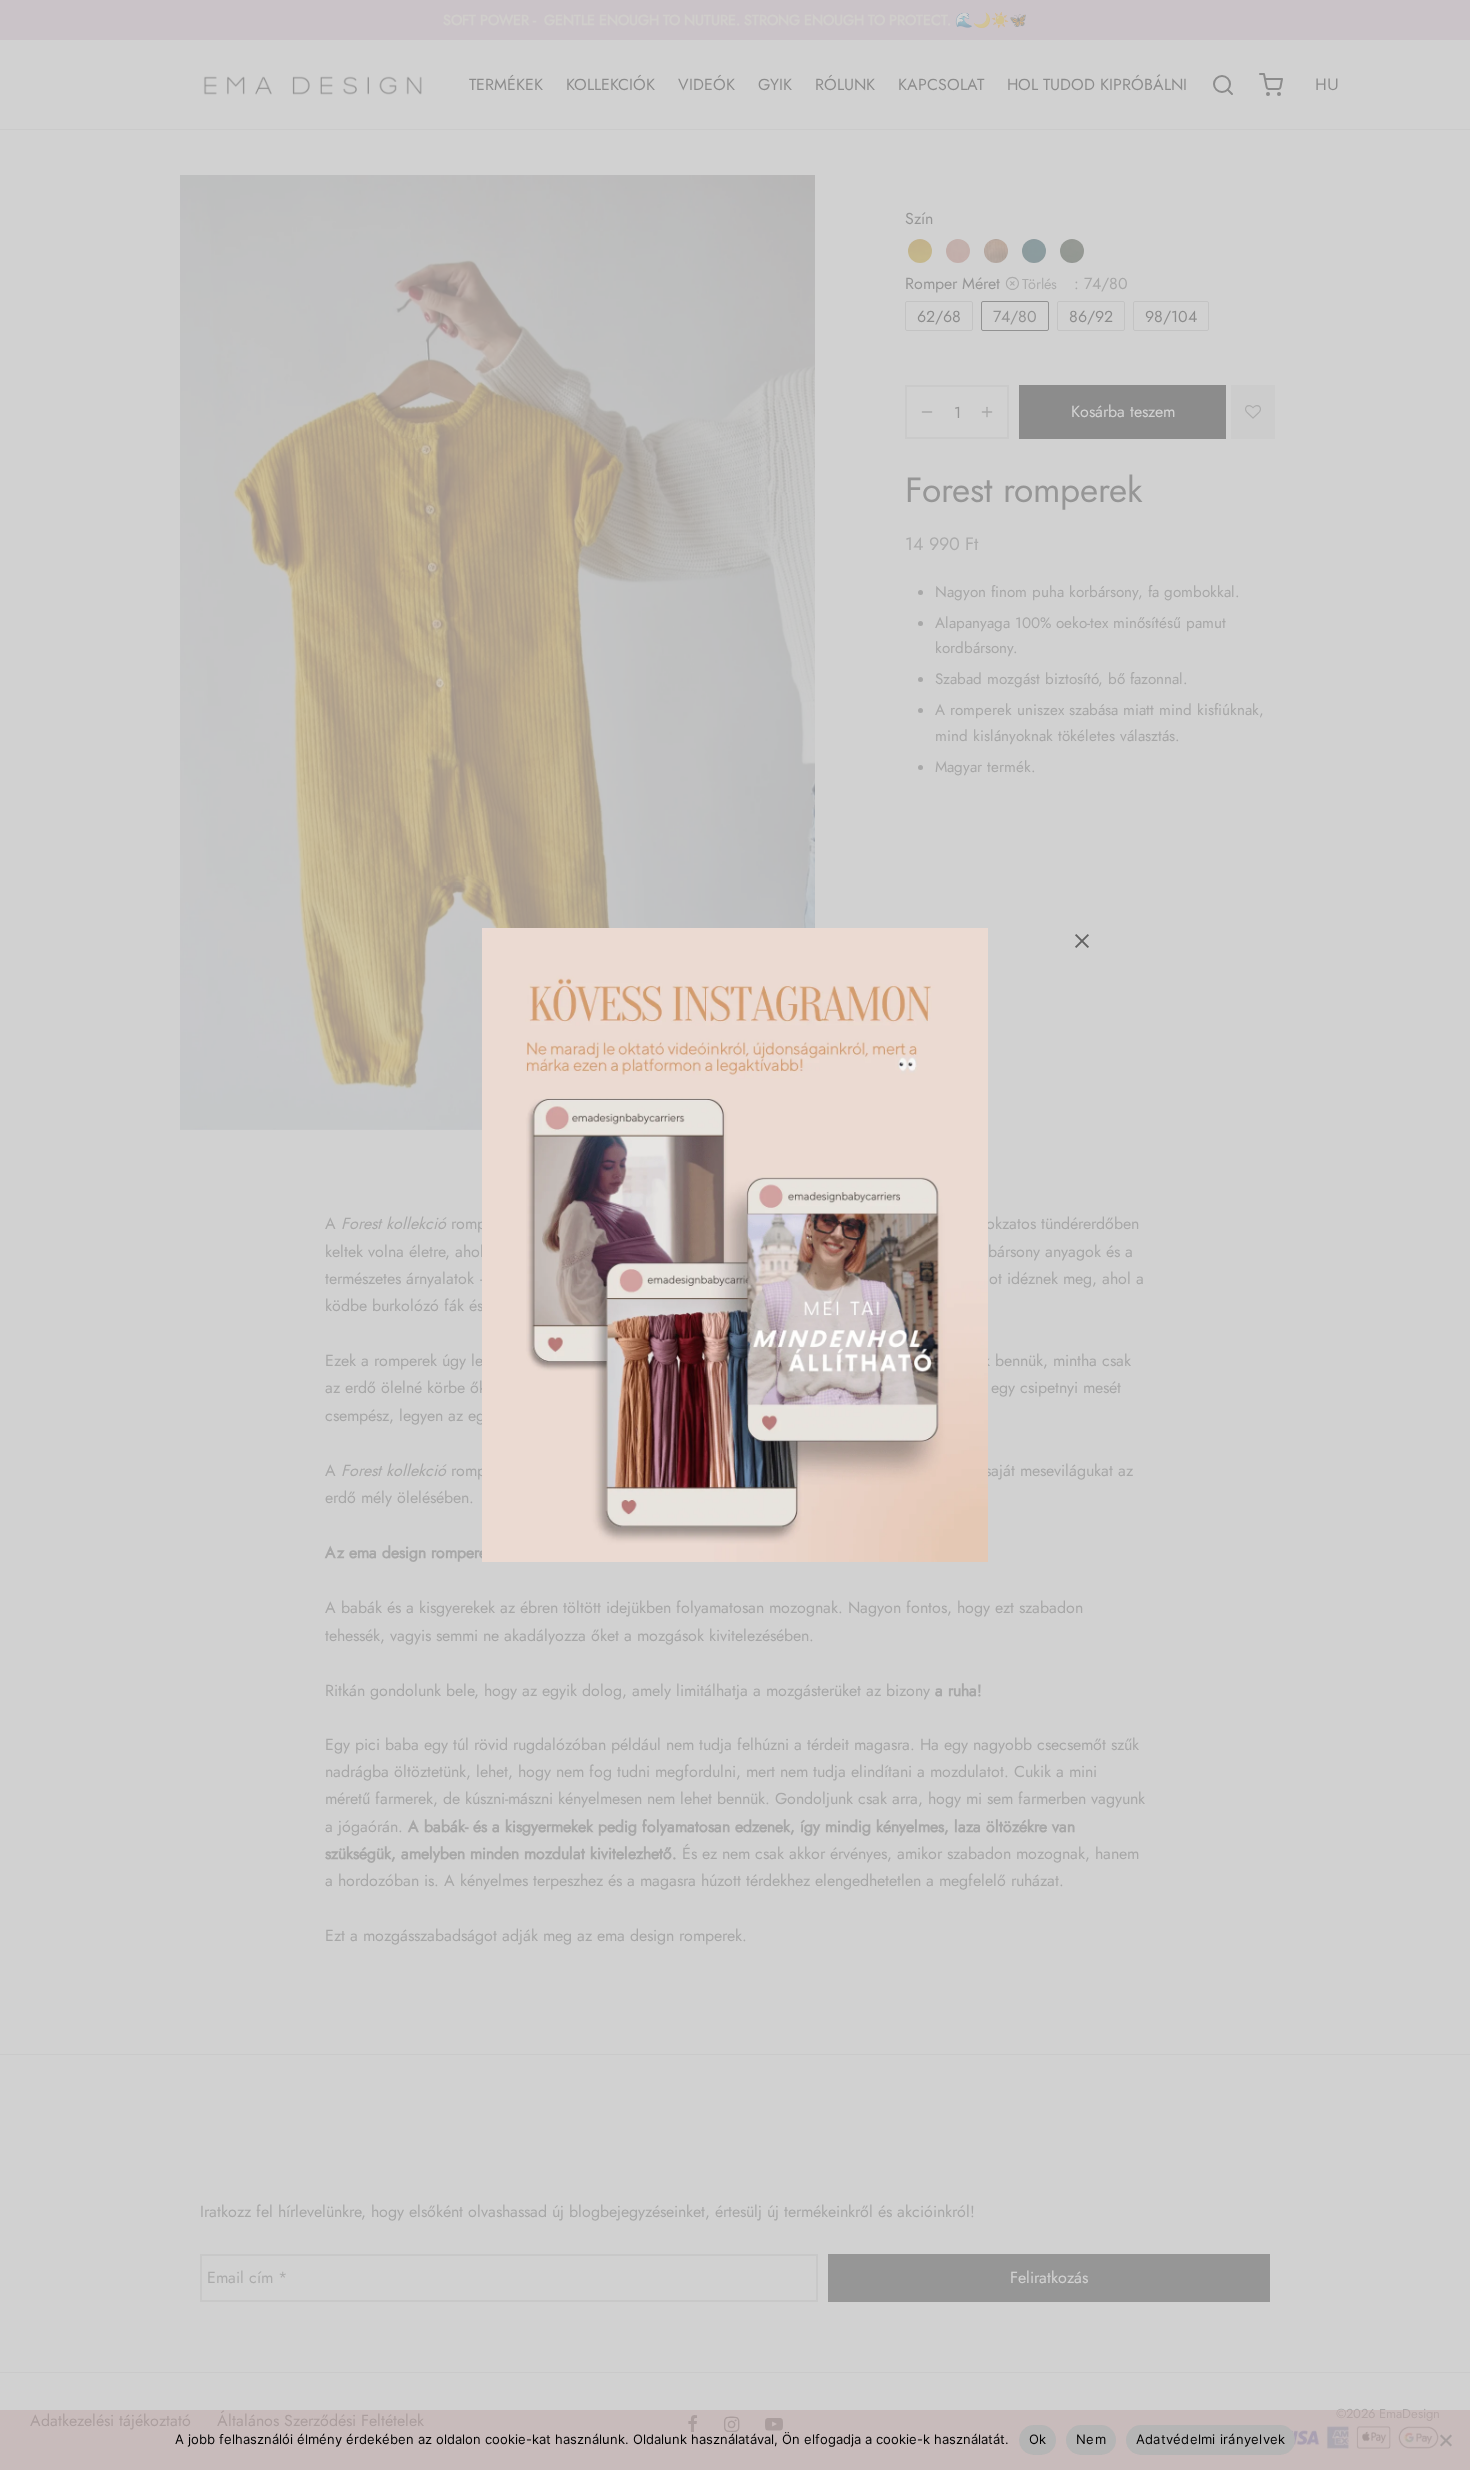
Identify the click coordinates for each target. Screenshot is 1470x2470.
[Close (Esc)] (1082, 941)
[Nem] (1445, 2440)
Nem (1091, 2439)
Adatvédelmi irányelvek (1211, 2439)
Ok (1038, 2439)
